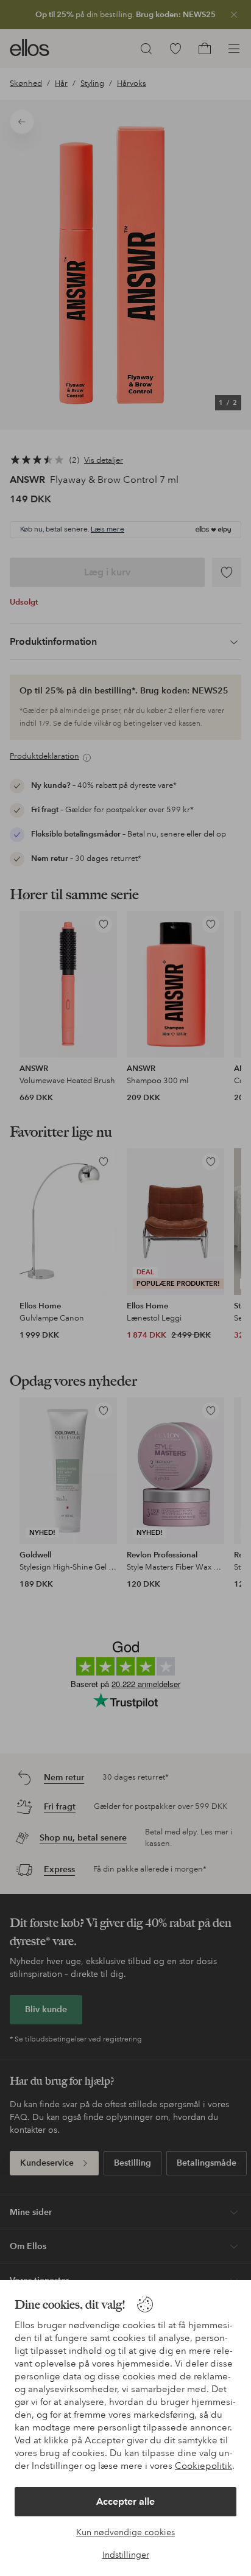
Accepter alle (125, 2501)
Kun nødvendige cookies (125, 2532)
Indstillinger (126, 2555)
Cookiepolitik (203, 2466)
